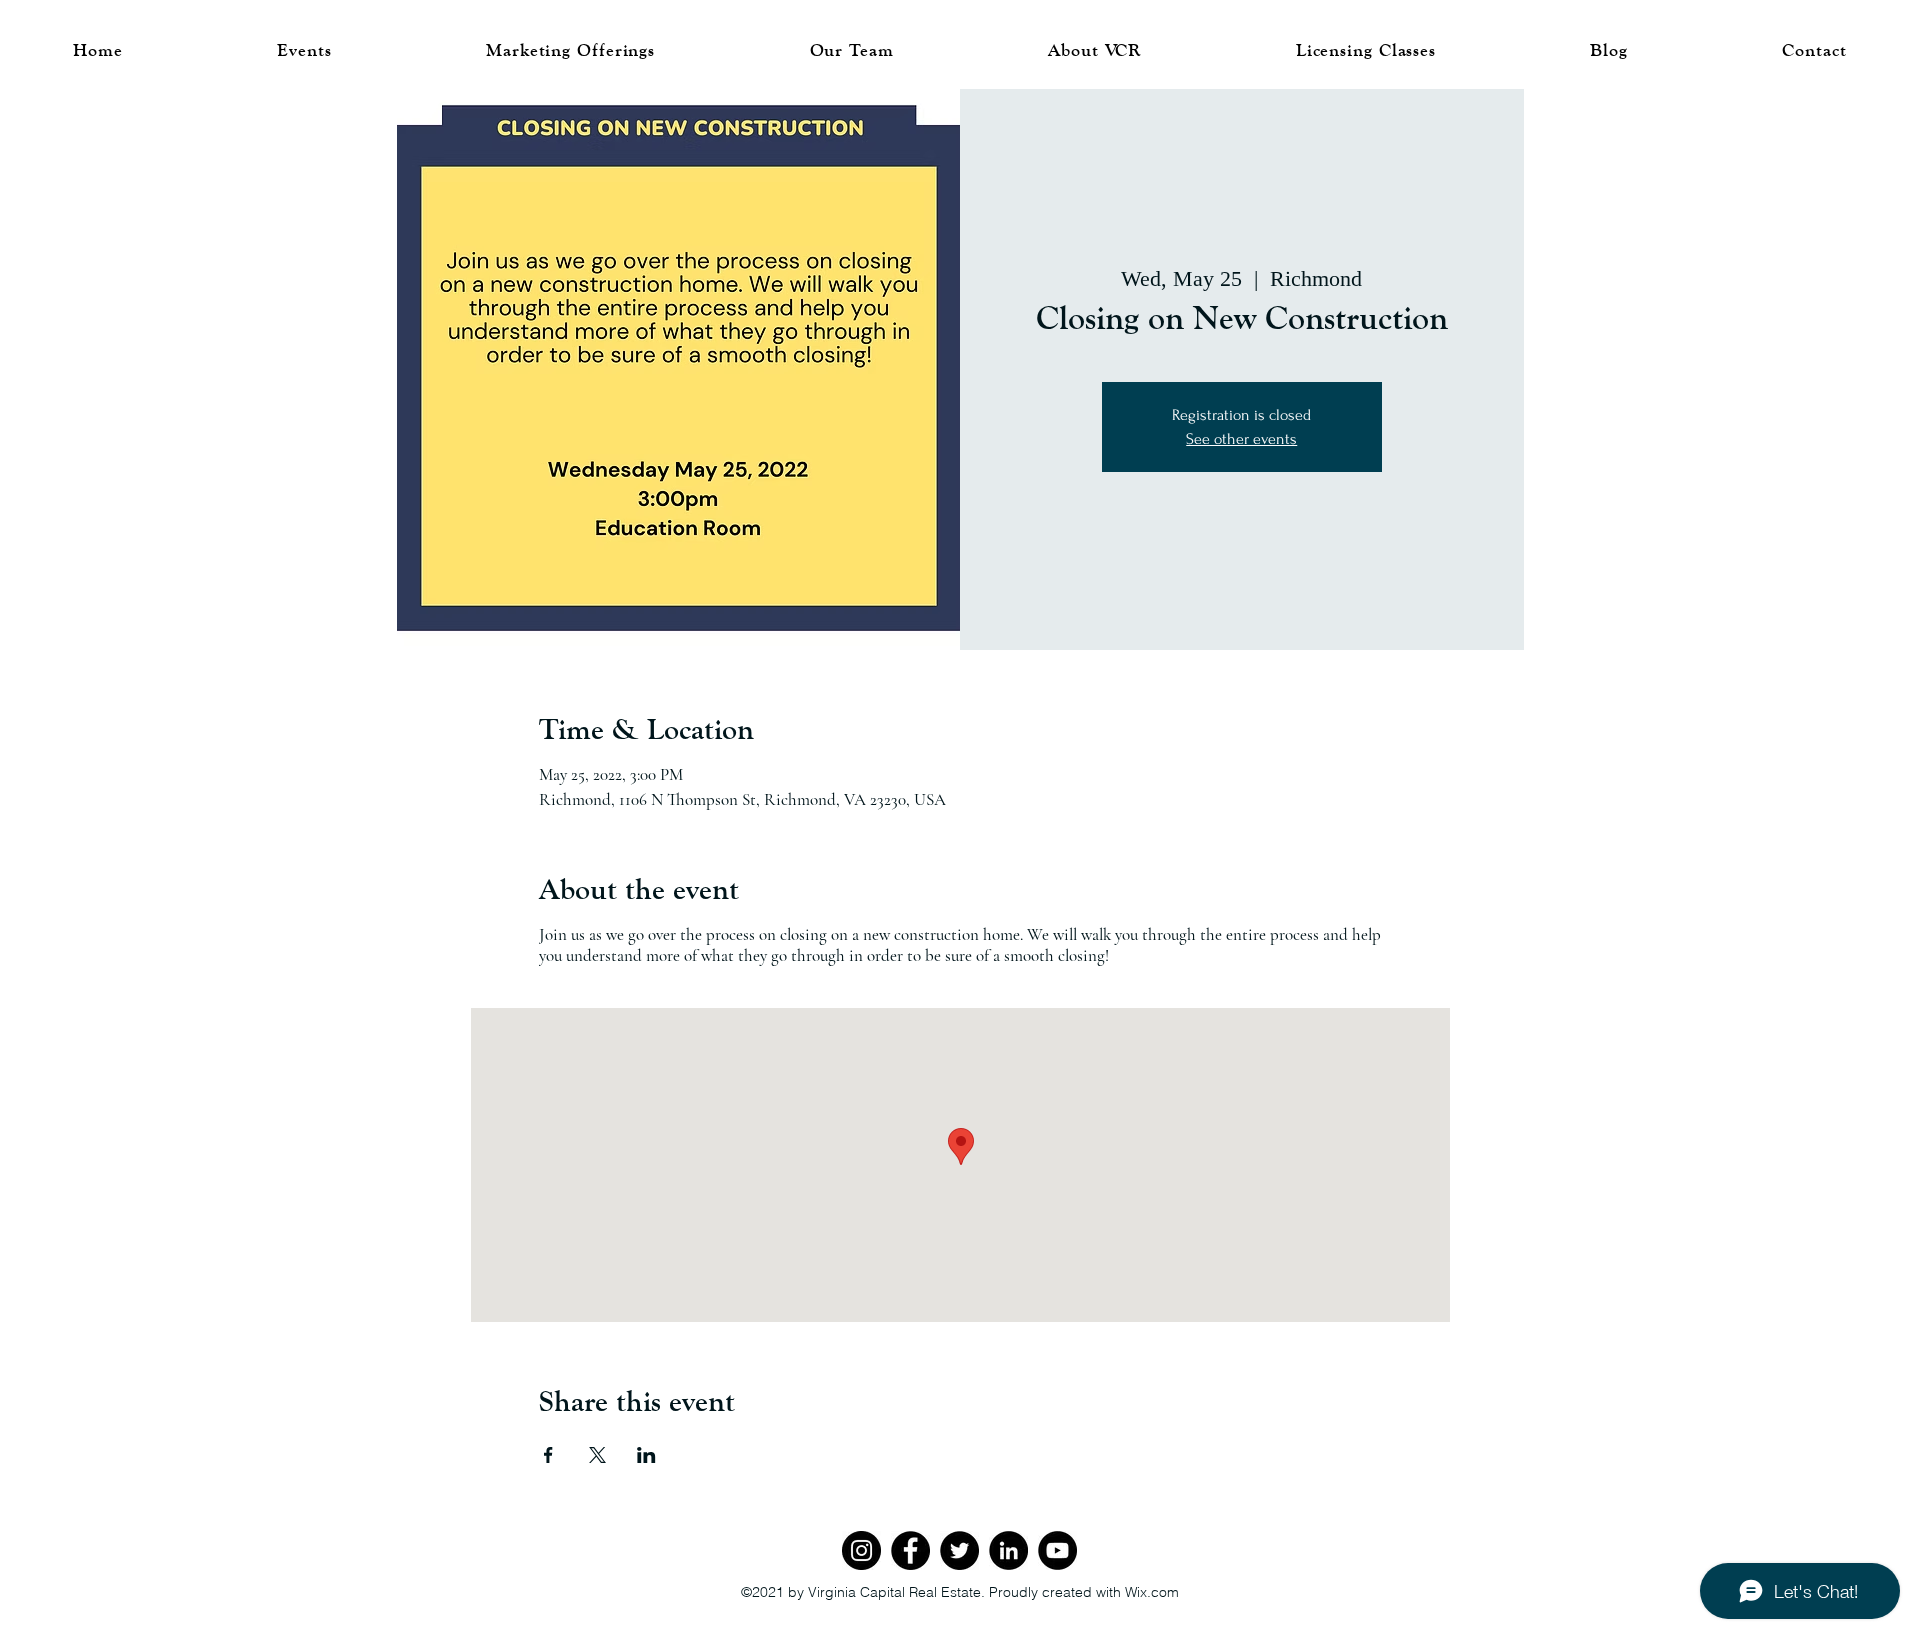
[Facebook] (910, 1550)
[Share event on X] (597, 1455)
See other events (1241, 439)
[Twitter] (959, 1550)
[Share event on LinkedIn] (646, 1455)
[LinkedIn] (1008, 1550)
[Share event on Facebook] (548, 1455)
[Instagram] (861, 1550)
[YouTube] (1057, 1550)
